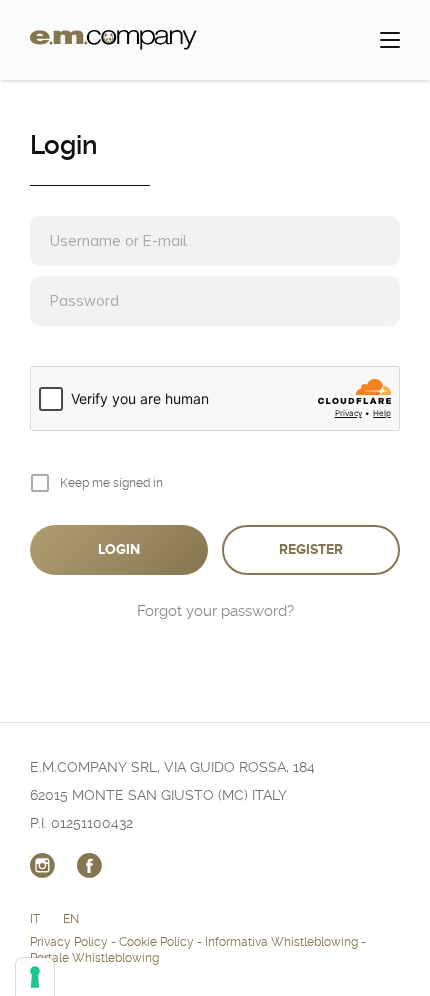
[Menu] (390, 40)
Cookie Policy (156, 942)
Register (311, 549)
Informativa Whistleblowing (281, 942)
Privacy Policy (69, 942)
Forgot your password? (215, 611)
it (35, 919)
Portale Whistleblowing (94, 958)
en (71, 919)
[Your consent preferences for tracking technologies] (35, 977)
